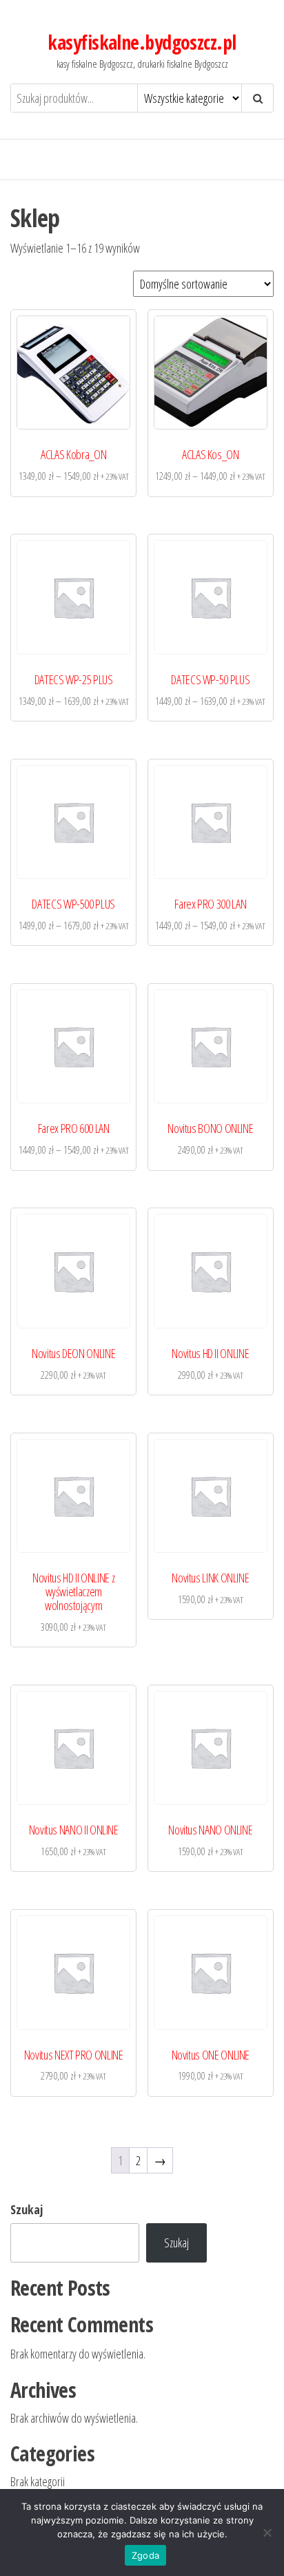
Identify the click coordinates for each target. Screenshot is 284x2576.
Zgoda (145, 2555)
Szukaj (27, 2209)
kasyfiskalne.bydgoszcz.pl (142, 42)
